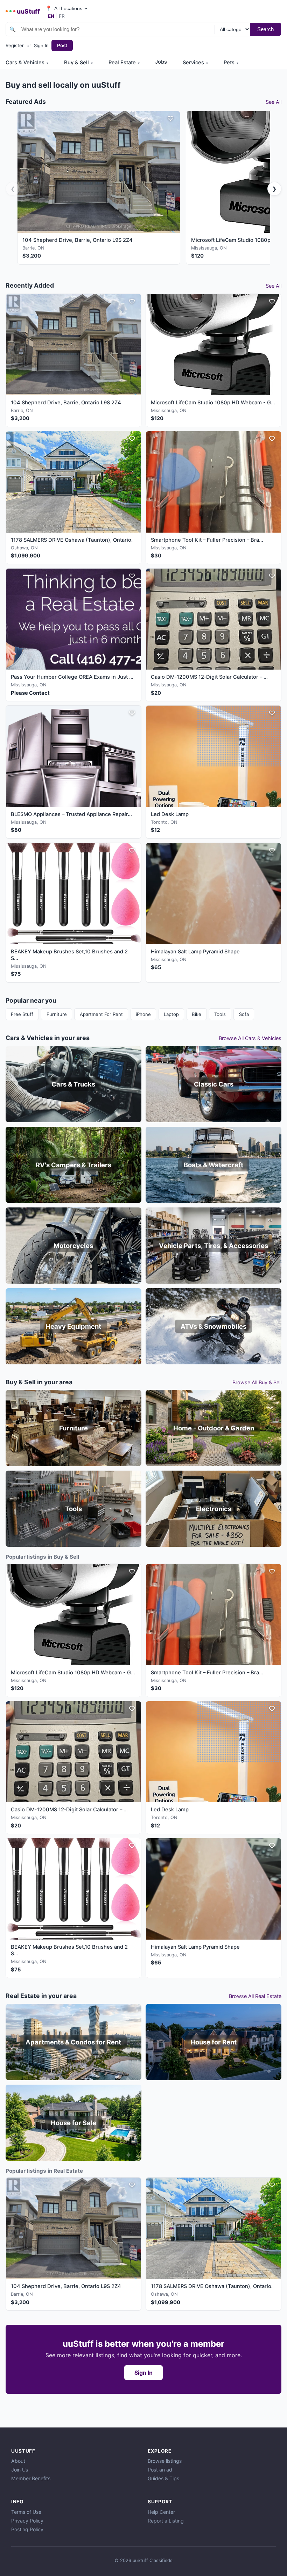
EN (51, 16)
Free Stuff (22, 1014)
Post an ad (160, 2470)
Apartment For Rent (101, 1014)
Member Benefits (31, 2478)
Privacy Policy (27, 2521)
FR (62, 16)
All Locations (64, 9)
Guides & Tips (163, 2478)
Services (195, 63)
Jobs (161, 62)
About (18, 2461)
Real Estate (124, 63)
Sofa (244, 1014)
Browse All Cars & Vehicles (250, 1038)
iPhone (143, 1014)
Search (265, 29)
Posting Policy (27, 2529)
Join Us (20, 2470)
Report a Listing (166, 2521)
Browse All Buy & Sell (257, 1382)
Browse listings (165, 2461)
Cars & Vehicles (27, 63)
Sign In (41, 45)
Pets (231, 63)
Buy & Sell (78, 63)
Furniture (57, 1014)
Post (62, 45)
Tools (220, 1014)
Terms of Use (26, 2512)
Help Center (161, 2512)
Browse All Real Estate (255, 1996)
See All (274, 102)
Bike (197, 1014)
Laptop (171, 1014)
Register (15, 45)
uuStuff (28, 11)
